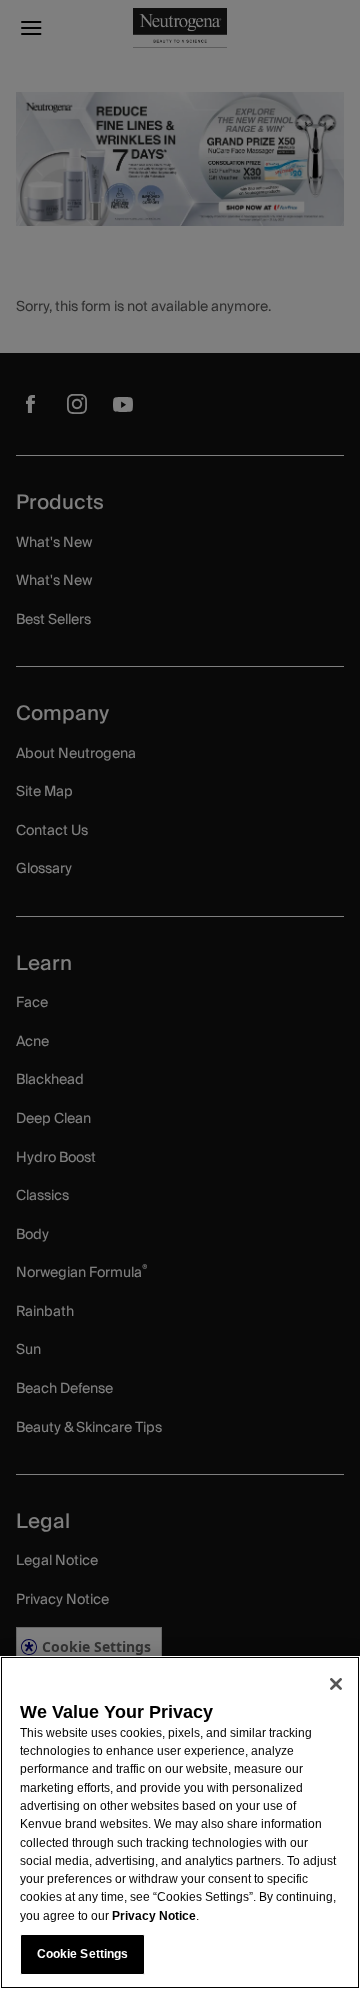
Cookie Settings (83, 1954)
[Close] (336, 1684)
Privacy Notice (154, 1916)
